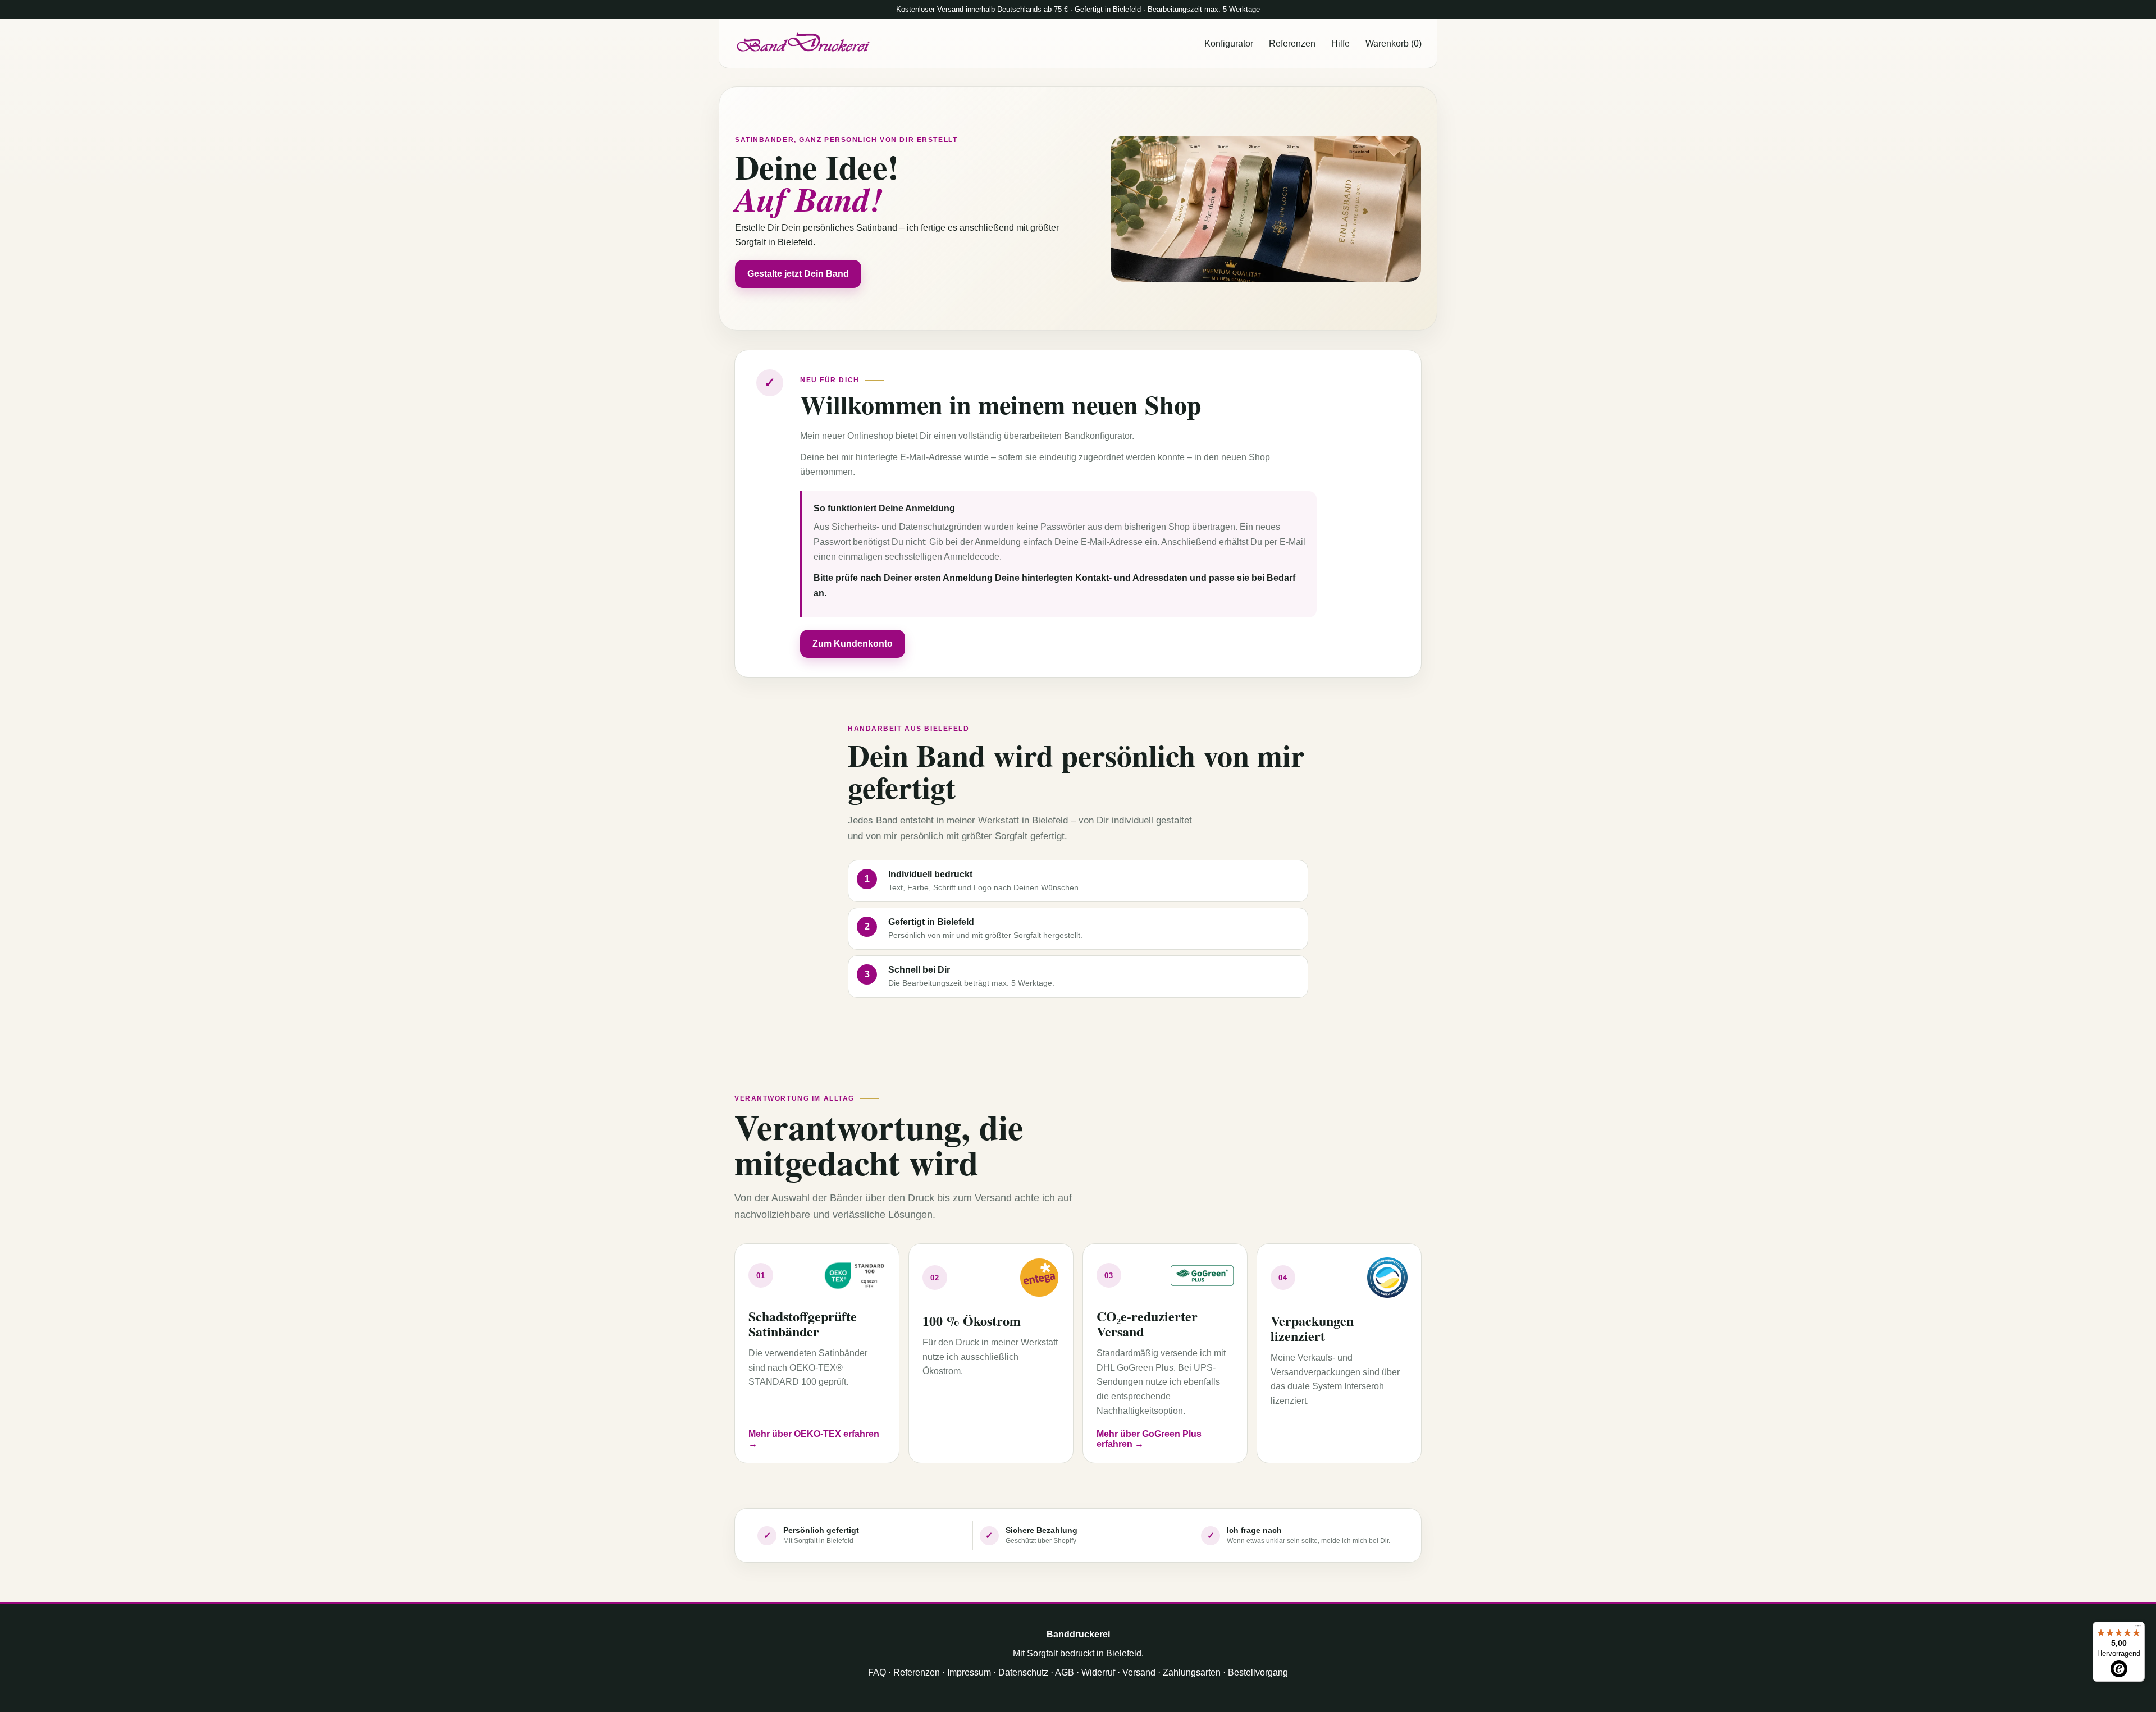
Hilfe (1340, 44)
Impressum (969, 1672)
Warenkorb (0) (1394, 44)
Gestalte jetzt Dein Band (798, 274)
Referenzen (1292, 44)
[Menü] (2138, 1628)
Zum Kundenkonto (853, 644)
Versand (1139, 1672)
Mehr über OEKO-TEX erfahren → (814, 1439)
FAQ (877, 1672)
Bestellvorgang (1258, 1672)
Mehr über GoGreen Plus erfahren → (1149, 1439)
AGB (1065, 1672)
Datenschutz (1023, 1672)
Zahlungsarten (1192, 1672)
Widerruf (1098, 1672)
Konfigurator (1229, 44)
